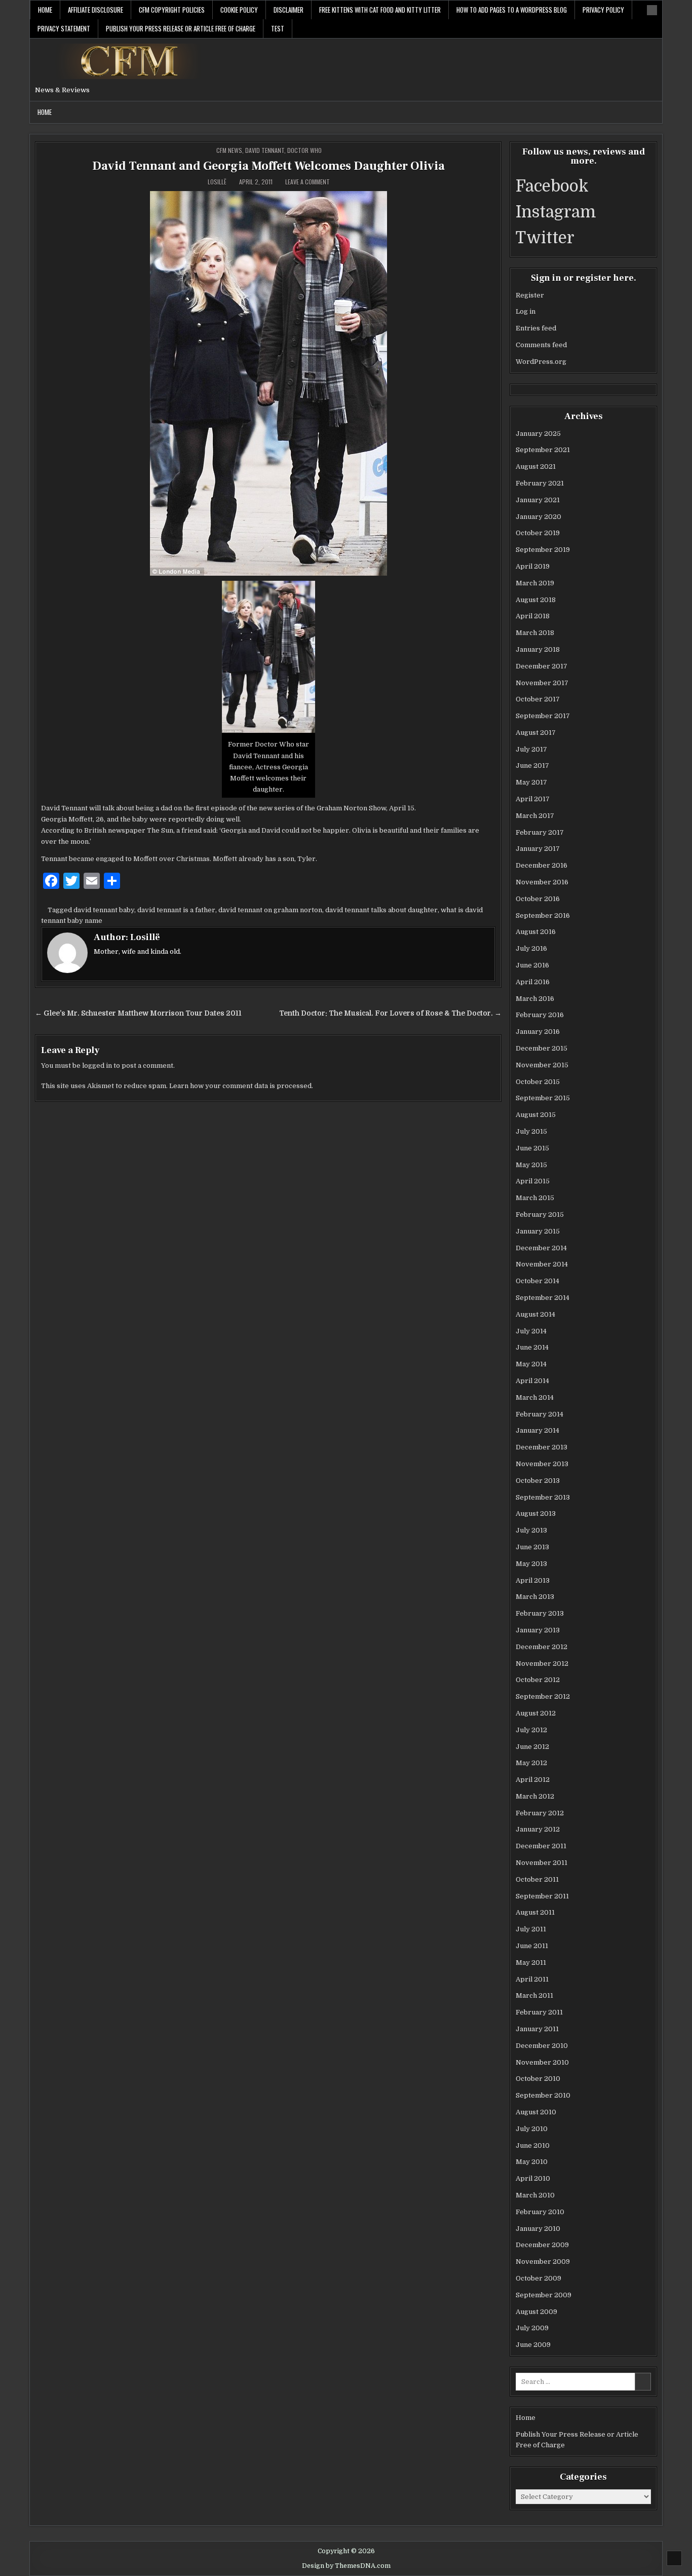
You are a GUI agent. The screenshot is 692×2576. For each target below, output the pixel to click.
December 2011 (541, 1846)
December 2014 (541, 1248)
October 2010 (538, 2079)
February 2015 (540, 1215)
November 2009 (543, 2262)
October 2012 (538, 1680)
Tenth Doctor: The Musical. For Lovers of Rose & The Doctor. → (390, 1013)
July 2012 (531, 1730)
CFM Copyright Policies (172, 10)
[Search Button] (652, 10)
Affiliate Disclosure (95, 10)
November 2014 (542, 1264)
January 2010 (538, 2229)
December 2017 (542, 666)
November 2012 (542, 1664)
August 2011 (535, 1912)
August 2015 (536, 1115)
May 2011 (531, 1963)
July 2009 (532, 2328)
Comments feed (541, 345)
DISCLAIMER (289, 10)
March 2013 (535, 1597)
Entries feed (536, 328)
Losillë (217, 182)
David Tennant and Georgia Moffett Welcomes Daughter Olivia (268, 166)
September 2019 (543, 550)
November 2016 (542, 882)
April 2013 (533, 1580)
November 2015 (542, 1065)
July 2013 (531, 1530)
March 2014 (535, 1397)
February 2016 (540, 1015)
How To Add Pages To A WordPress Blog (512, 10)
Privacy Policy (603, 10)
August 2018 (536, 600)
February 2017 (540, 832)
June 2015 (532, 1148)
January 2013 (538, 1630)
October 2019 (538, 533)
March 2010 (535, 2195)
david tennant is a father (176, 910)
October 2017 (538, 699)
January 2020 (539, 517)
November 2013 (542, 1464)
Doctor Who (304, 150)
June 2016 (532, 965)
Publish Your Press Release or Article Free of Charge (181, 28)
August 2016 (536, 932)
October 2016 (538, 899)
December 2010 (542, 2046)
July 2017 (531, 749)
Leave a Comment (307, 182)
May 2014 (531, 1364)
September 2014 (543, 1298)
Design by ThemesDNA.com (346, 2566)
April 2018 (533, 616)
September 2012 (543, 1696)
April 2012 (533, 1780)
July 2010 (532, 2129)
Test (278, 28)
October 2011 (537, 1879)
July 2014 (531, 1331)
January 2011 (537, 2029)
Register (530, 295)
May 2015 (531, 1165)
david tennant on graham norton (270, 910)
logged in (97, 1066)
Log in (526, 311)
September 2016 (543, 916)
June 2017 (532, 766)
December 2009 (542, 2245)
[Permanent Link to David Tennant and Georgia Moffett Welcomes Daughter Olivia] (268, 383)
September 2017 (543, 716)
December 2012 (542, 1647)
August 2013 (536, 1514)
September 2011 (542, 1896)
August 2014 (535, 1314)
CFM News (229, 150)
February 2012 (540, 1813)
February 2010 (540, 2212)
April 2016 (533, 982)
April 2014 (532, 1381)
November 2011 (542, 1863)
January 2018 (538, 649)
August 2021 (536, 466)
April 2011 (532, 1979)
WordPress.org (541, 362)
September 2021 (543, 450)
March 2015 (535, 1198)
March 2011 (534, 1995)
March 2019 (535, 583)
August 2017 (536, 733)
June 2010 (533, 2145)
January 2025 (538, 434)
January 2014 (537, 1430)
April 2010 (533, 2178)
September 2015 (543, 1098)
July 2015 (531, 1131)
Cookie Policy (239, 10)
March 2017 (535, 816)
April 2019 (533, 566)
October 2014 (537, 1281)
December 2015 (542, 1048)
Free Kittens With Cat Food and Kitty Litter (380, 10)
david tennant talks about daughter (381, 910)
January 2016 (538, 1032)
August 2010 (536, 2112)
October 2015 (538, 1082)
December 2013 (542, 1447)
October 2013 (538, 1481)
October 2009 (539, 2278)
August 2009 (536, 2312)
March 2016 (535, 999)
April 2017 (533, 799)
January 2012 (538, 1829)
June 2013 (532, 1547)
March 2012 (535, 1796)
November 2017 (542, 683)
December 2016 (542, 865)
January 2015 (538, 1231)
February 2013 (540, 1613)
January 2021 (538, 500)
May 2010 (532, 2162)
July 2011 (531, 1929)
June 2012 (532, 1747)
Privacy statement (64, 28)
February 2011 (539, 2012)
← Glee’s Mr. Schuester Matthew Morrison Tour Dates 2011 (138, 1013)
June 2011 (532, 1946)
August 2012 (536, 1713)
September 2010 (543, 2095)
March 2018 (535, 633)
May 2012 (531, 1763)
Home (45, 10)
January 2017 (538, 849)
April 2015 (533, 1181)
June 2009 (533, 2345)
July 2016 (531, 948)
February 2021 (540, 483)
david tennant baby (104, 910)
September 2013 (543, 1497)
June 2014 (532, 1347)
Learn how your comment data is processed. (241, 1086)
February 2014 (540, 1414)
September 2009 (544, 2295)
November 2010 (542, 2062)
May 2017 (531, 782)
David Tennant (265, 150)
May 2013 (531, 1564)
